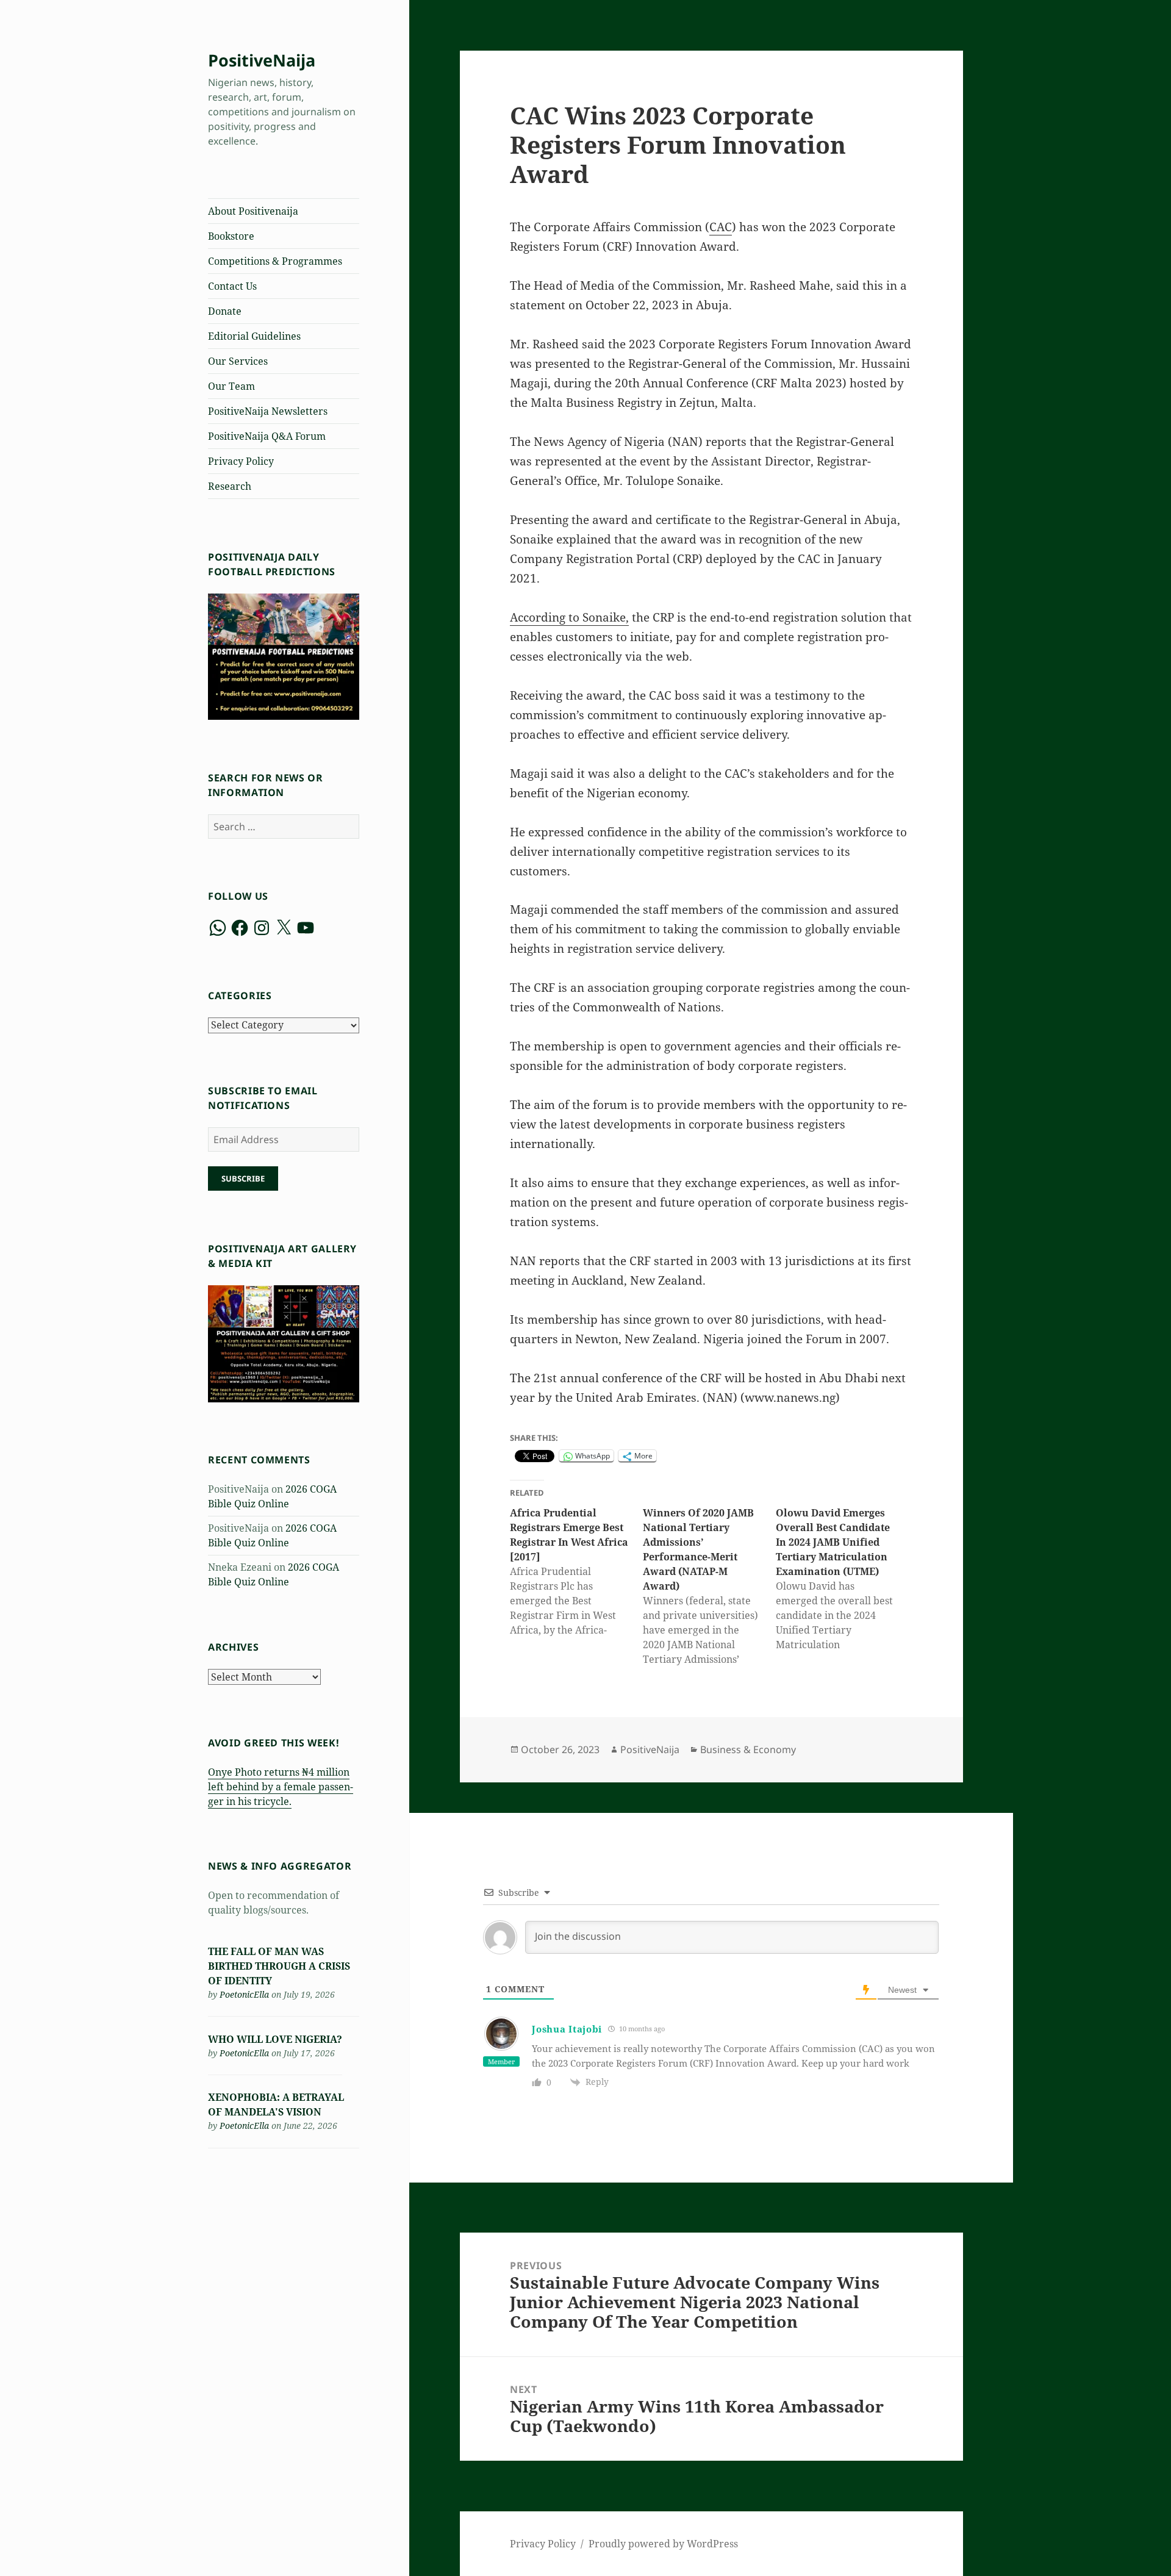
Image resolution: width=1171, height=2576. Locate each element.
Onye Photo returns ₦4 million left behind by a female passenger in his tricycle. (281, 1787)
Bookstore (231, 236)
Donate (225, 311)
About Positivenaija (253, 211)
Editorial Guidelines (254, 336)
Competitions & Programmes (275, 261)
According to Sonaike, (569, 617)
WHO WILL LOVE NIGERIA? (275, 2039)
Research (230, 486)
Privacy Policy (241, 461)
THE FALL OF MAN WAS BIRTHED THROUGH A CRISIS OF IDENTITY (279, 1966)
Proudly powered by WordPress (663, 2544)
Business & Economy (748, 1749)
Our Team (231, 386)
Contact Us (232, 286)
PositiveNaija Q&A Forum (267, 436)
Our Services (238, 361)
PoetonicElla (244, 1994)
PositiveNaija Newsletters (268, 411)
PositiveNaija (262, 60)
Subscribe (243, 1179)
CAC (721, 227)
